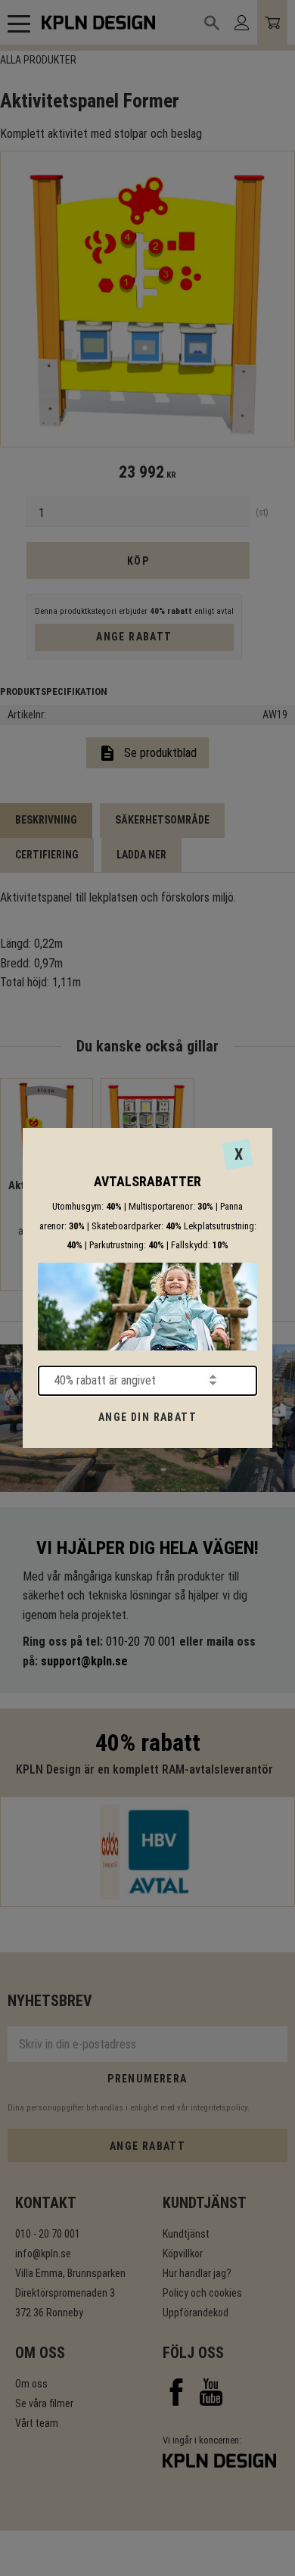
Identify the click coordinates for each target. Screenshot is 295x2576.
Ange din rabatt (147, 1417)
